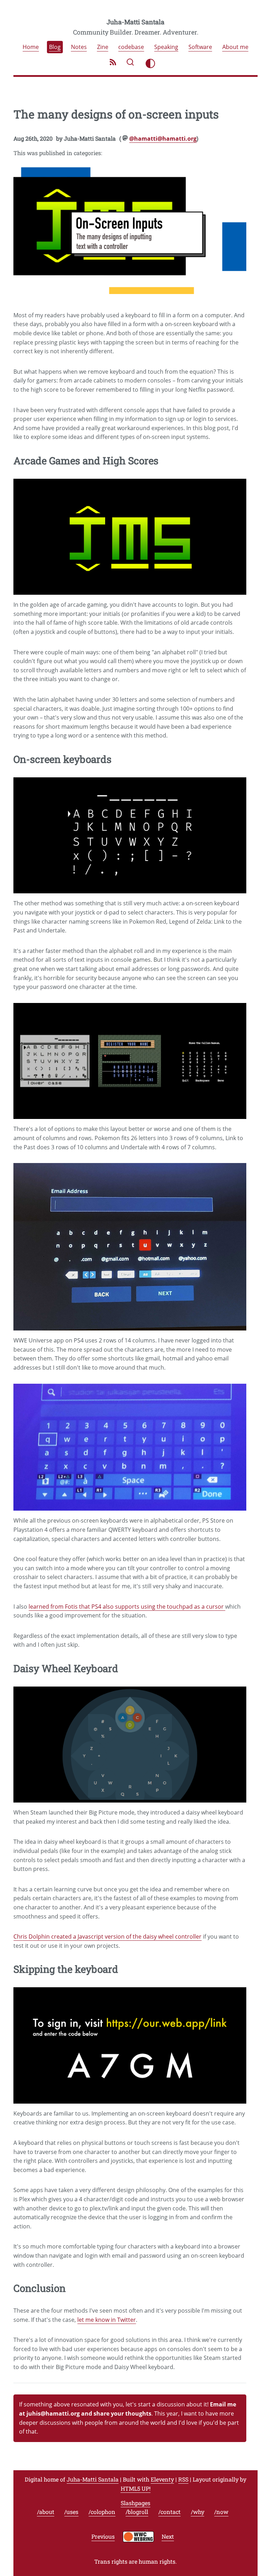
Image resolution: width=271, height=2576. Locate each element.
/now (221, 2512)
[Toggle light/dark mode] (150, 63)
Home (31, 47)
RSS (183, 2479)
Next (168, 2537)
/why (198, 2512)
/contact (170, 2512)
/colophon (102, 2512)
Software (200, 47)
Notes (79, 47)
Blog (55, 47)
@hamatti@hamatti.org (163, 139)
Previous (103, 2537)
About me (235, 47)
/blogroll (137, 2512)
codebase (131, 47)
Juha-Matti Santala (135, 22)
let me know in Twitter (107, 2320)
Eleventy (162, 2479)
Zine (103, 47)
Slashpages (135, 2503)
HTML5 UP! (136, 2488)
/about (46, 2512)
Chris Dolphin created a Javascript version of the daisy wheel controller (107, 1936)
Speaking (166, 47)
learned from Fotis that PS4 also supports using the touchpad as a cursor (127, 1607)
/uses (71, 2512)
